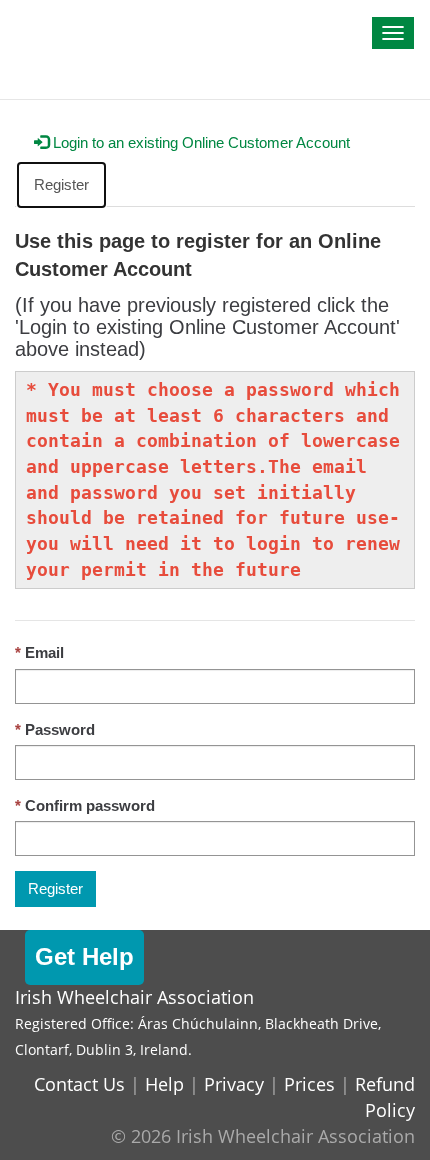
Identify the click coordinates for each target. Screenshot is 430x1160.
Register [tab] (61, 184)
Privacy (234, 1084)
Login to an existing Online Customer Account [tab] (199, 142)
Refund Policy (385, 1097)
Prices (309, 1084)
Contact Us (79, 1084)
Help (164, 1084)
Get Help (84, 956)
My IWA (55, 22)
